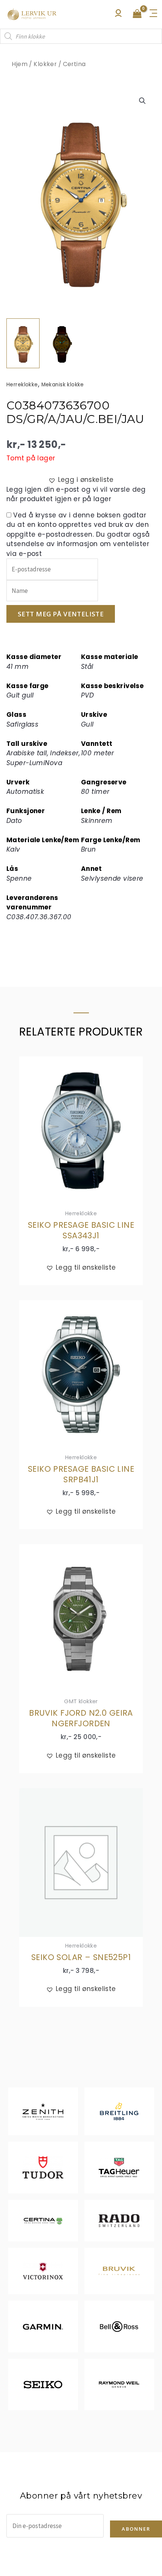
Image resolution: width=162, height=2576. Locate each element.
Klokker (45, 64)
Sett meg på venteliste (61, 614)
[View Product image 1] (23, 343)
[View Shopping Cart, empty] (137, 14)
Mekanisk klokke (63, 385)
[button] (142, 101)
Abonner (136, 2529)
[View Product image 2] (62, 343)
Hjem (20, 64)
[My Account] (118, 15)
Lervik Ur (32, 14)
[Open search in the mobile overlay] (81, 36)
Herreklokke (22, 385)
